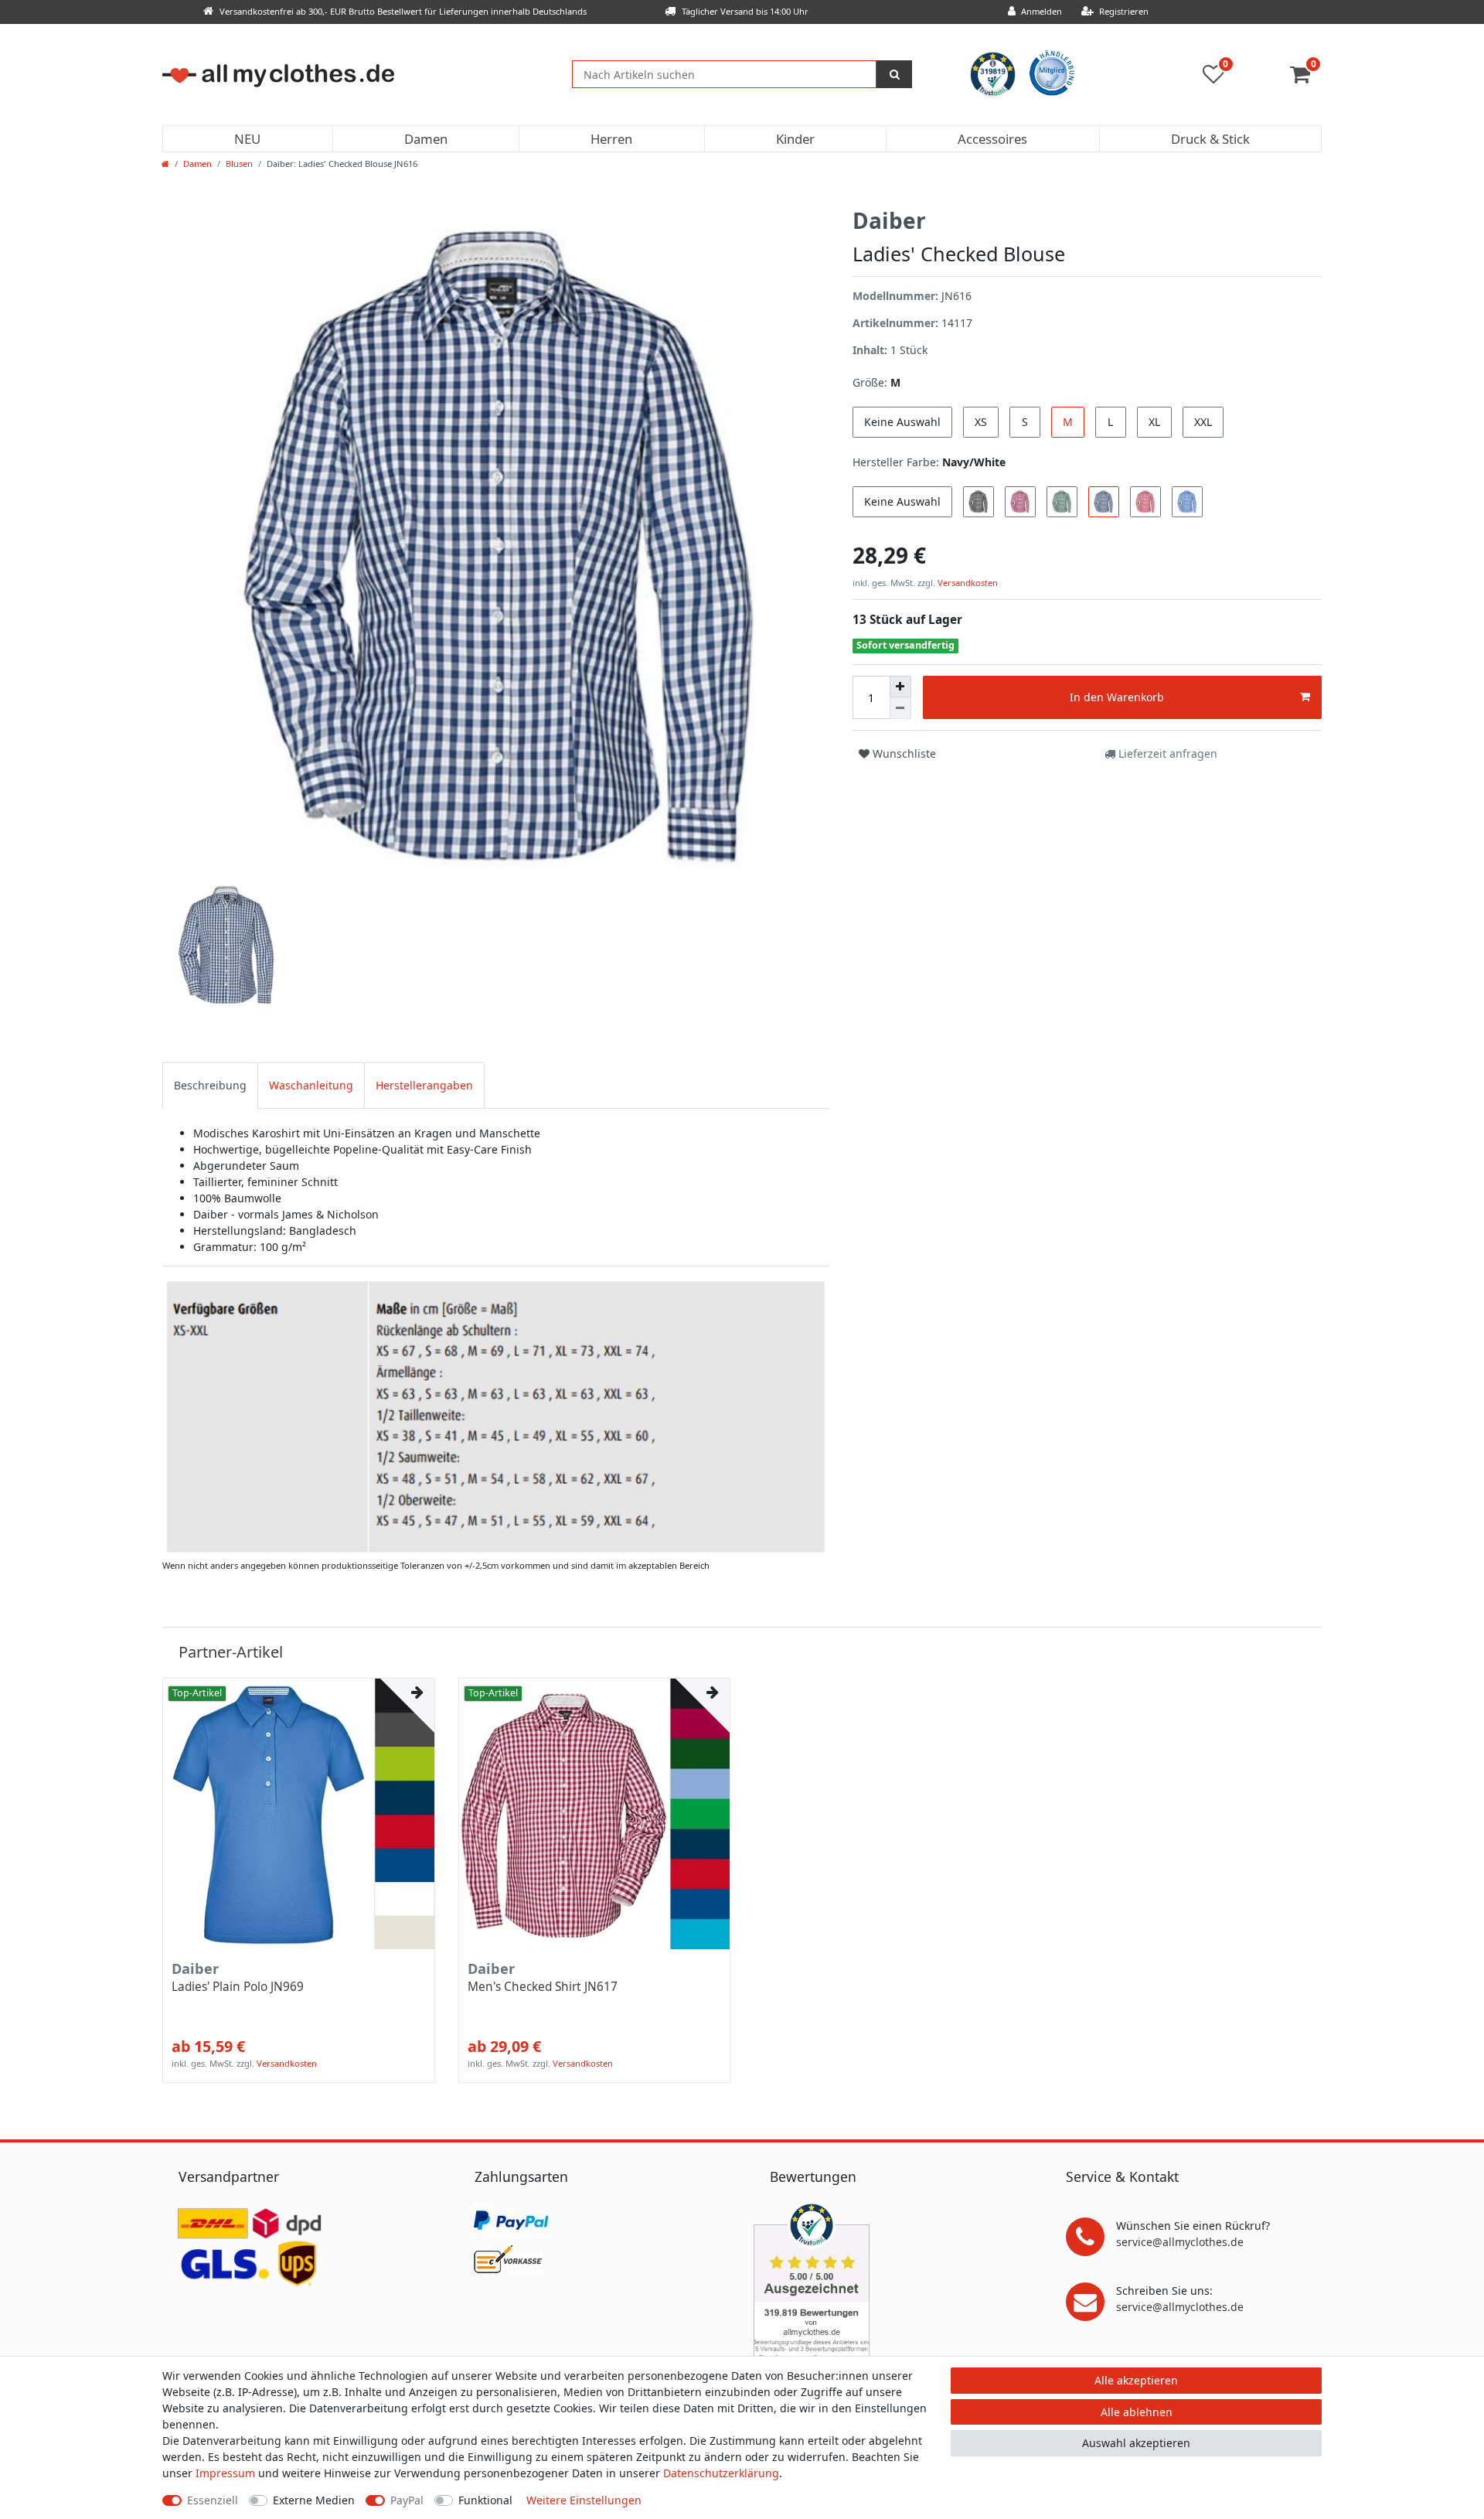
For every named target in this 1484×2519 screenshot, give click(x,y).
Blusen (239, 164)
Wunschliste (903, 753)
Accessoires (992, 139)
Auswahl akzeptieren (1136, 2443)
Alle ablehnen (1137, 2412)
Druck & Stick (1210, 139)
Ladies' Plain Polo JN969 (238, 1987)
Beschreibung (210, 1085)
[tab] (210, 1085)
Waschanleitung (311, 1085)
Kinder (795, 139)
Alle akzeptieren (1136, 2380)
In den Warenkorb (1117, 697)
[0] (1306, 78)
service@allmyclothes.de (1180, 2242)
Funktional (485, 2500)
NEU (247, 139)
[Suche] (894, 74)
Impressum (225, 2473)
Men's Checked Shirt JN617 (543, 1987)
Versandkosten (967, 583)
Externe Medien (314, 2500)
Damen (426, 139)
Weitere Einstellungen (584, 2500)
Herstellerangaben (424, 1085)
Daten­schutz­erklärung (721, 2473)
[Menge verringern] (900, 708)
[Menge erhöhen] (900, 687)
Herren (611, 139)
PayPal (407, 2500)
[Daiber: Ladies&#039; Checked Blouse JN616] (495, 1415)
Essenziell (213, 2500)
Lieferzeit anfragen (1166, 753)
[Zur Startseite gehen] (165, 164)
